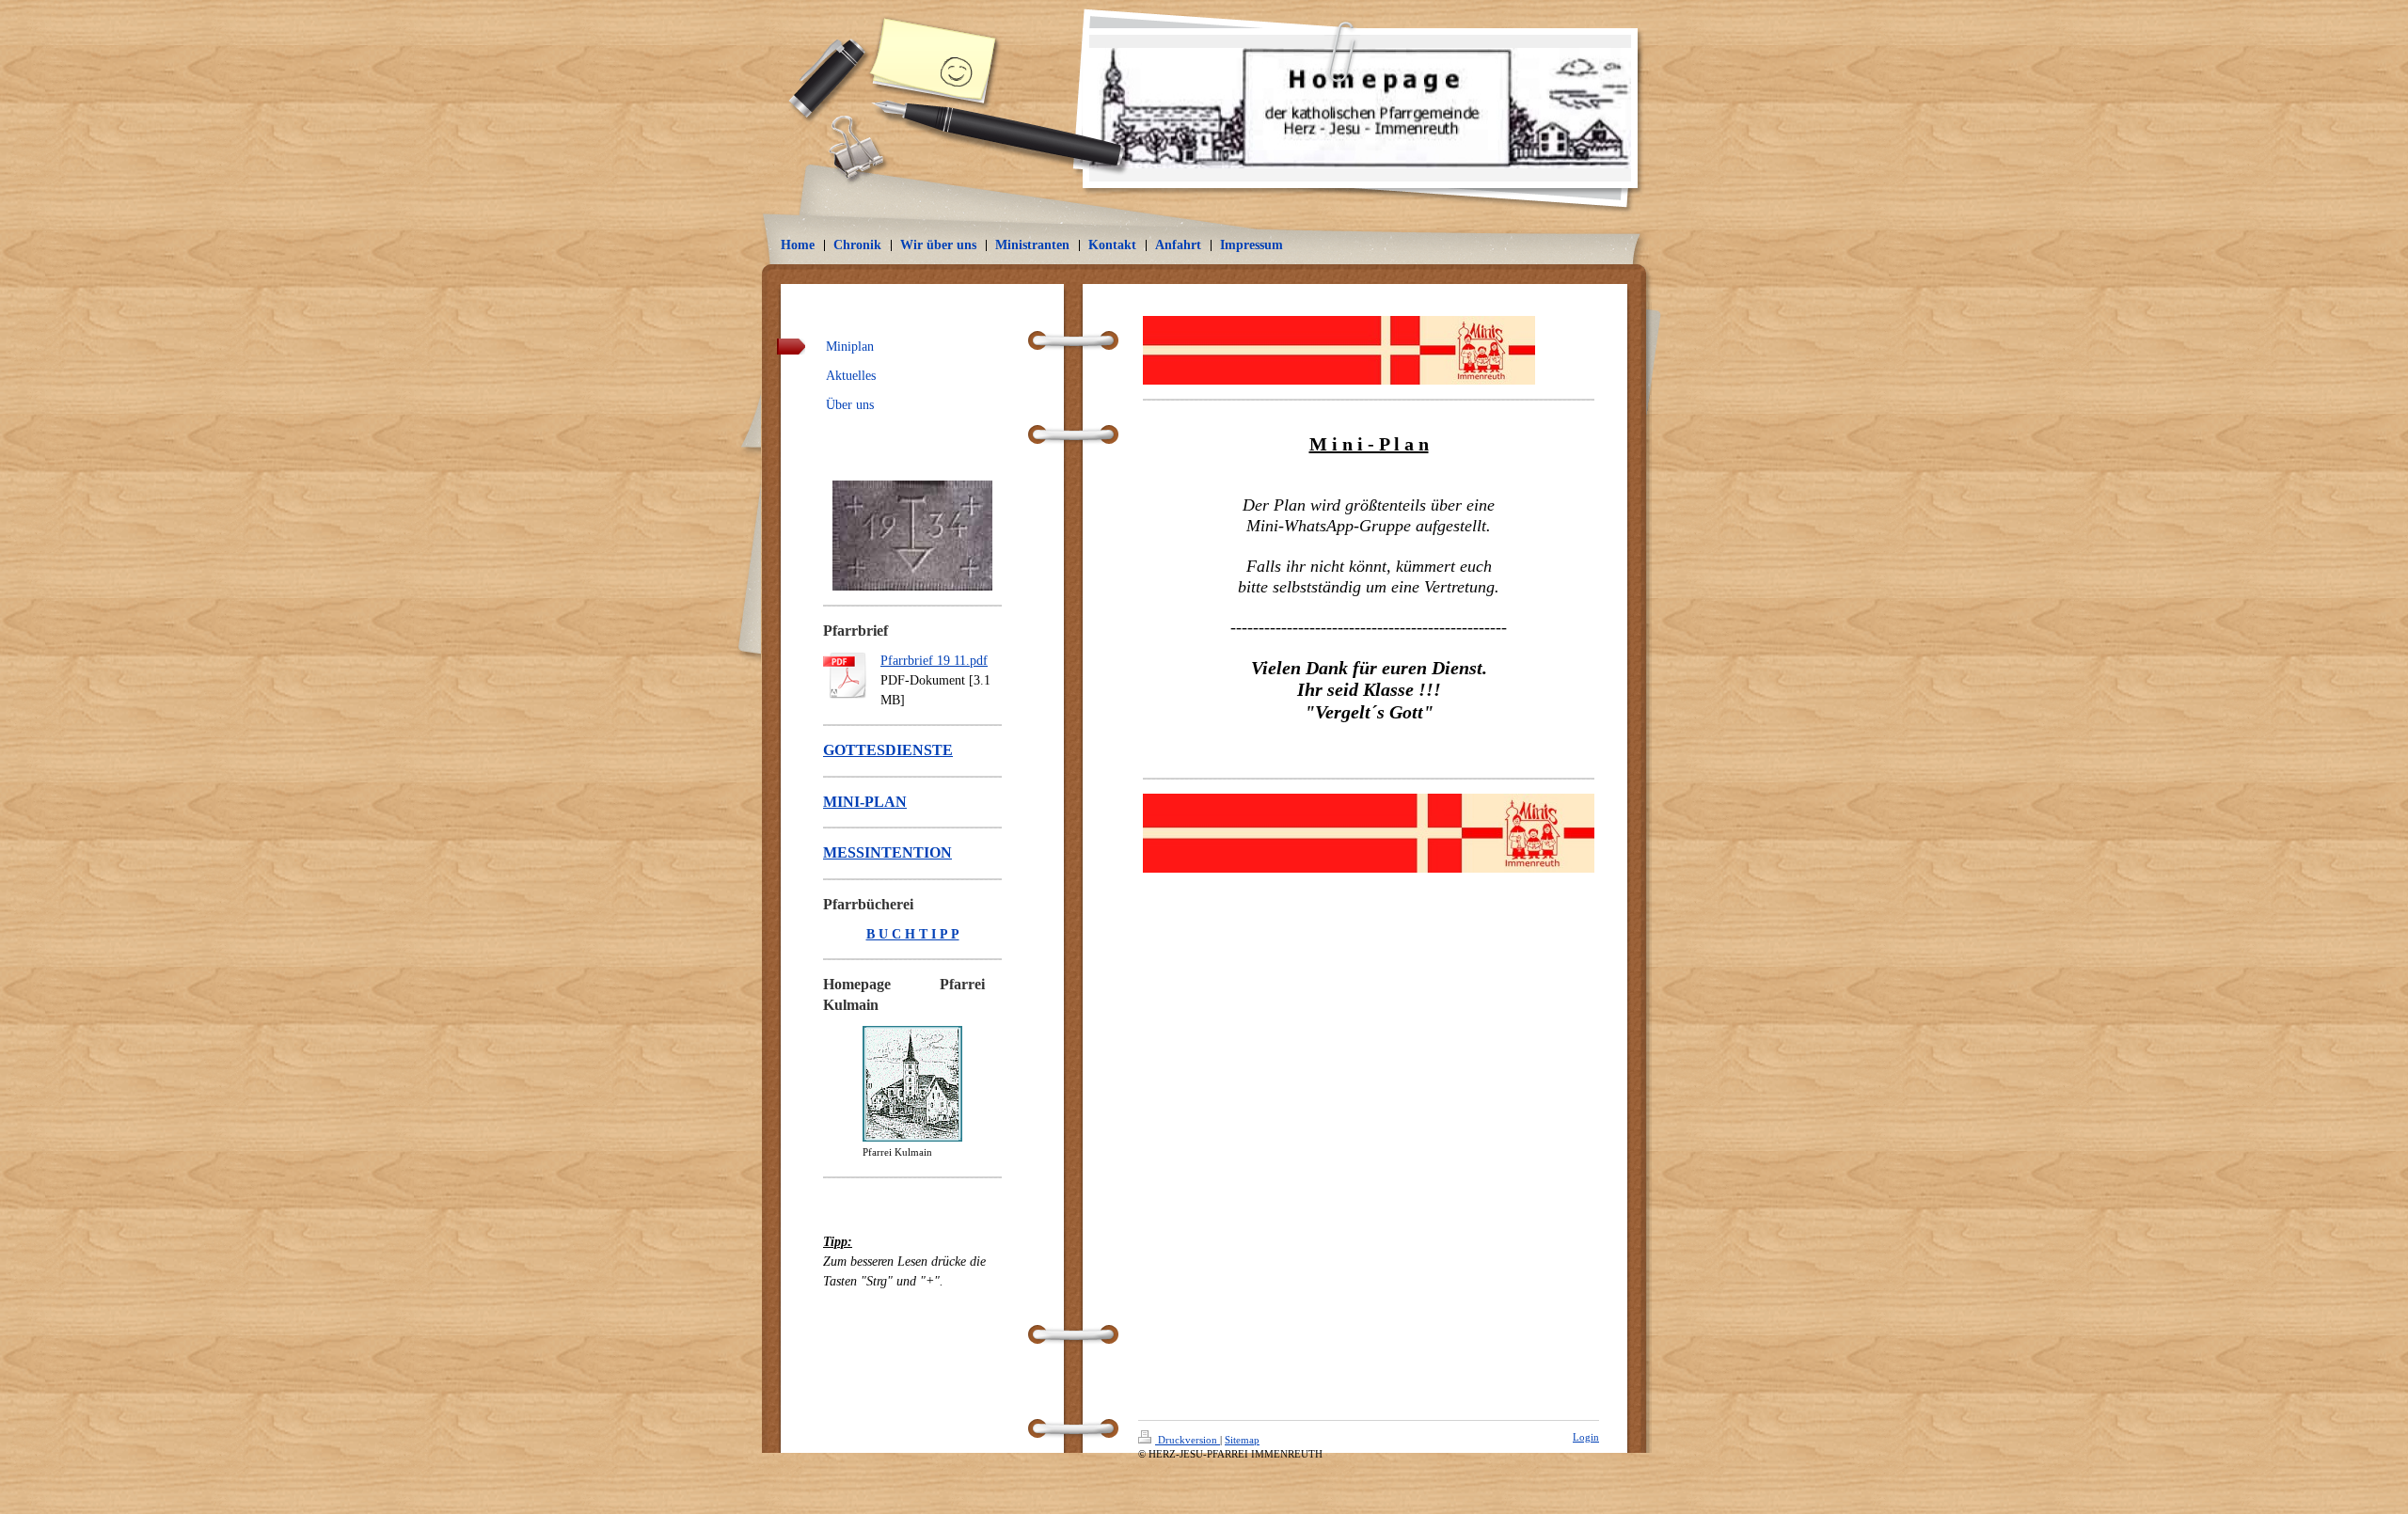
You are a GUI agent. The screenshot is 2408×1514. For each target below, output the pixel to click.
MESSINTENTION (887, 852)
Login (1586, 1437)
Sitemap (1242, 1440)
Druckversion (1188, 1440)
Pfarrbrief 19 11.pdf (934, 661)
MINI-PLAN (865, 802)
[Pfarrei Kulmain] (912, 1084)
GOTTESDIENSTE (888, 750)
